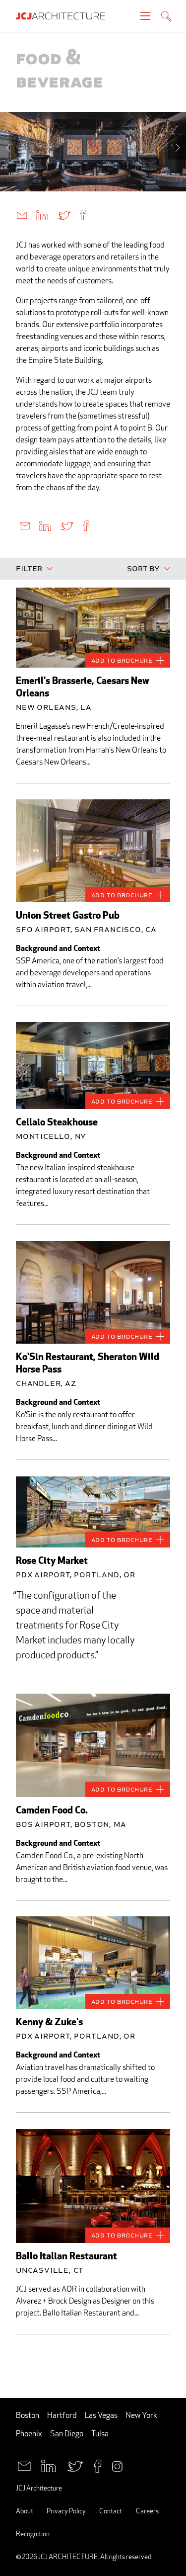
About (25, 2511)
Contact (111, 2511)
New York (141, 2415)
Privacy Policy (66, 2511)
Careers (147, 2511)
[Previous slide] (9, 147)
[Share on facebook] (83, 215)
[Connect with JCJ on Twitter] (75, 2465)
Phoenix (29, 2434)
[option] (93, 152)
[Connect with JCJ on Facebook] (98, 2465)
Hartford (62, 2415)
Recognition (33, 2533)
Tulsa (100, 2434)
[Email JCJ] (24, 2465)
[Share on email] (22, 215)
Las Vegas (101, 2415)
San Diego (67, 2434)
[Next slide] (177, 147)
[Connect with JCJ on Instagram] (117, 2465)
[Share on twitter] (64, 215)
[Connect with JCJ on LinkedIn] (49, 2465)
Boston (28, 2415)
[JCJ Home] (65, 16)
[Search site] (166, 17)
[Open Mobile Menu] (145, 16)
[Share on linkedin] (42, 215)
